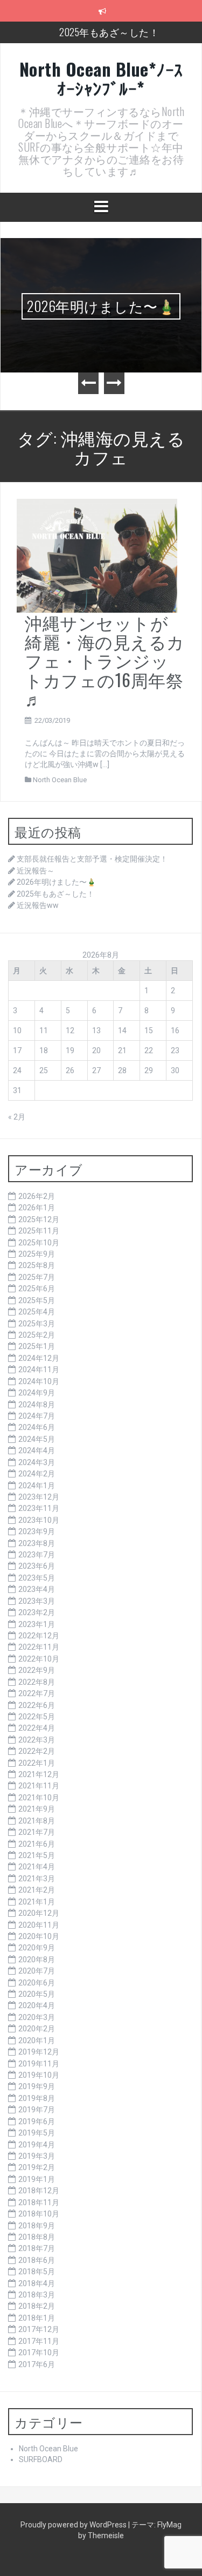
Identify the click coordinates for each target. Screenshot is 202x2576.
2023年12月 (39, 1497)
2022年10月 (39, 1659)
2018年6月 (37, 2260)
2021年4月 (37, 1867)
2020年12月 (39, 1913)
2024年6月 (37, 1427)
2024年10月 (39, 1381)
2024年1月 (37, 1486)
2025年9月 (37, 1254)
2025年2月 (37, 1335)
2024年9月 (37, 1393)
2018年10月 (39, 2214)
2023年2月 (37, 1612)
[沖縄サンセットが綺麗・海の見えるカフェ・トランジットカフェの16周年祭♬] (97, 555)
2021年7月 (37, 1832)
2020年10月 (39, 1936)
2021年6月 (37, 1844)
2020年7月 (37, 1971)
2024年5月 (37, 1439)
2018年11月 (39, 2202)
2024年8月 (37, 1405)
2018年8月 (37, 2237)
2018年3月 (37, 2295)
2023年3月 (37, 1601)
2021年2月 (37, 1890)
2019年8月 (37, 2098)
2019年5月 (37, 2133)
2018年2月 (37, 2306)
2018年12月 (39, 2191)
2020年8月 (37, 1960)
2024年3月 (37, 1462)
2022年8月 (37, 1682)
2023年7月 (37, 1555)
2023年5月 (37, 1578)
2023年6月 (37, 1566)
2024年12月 (39, 1358)
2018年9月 (37, 2226)
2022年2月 (37, 1751)
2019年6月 (37, 2121)
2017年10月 (39, 2353)
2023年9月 (37, 1531)
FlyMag (169, 2525)
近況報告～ (36, 871)
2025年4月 (37, 1312)
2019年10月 (39, 2075)
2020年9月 (37, 1948)
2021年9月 (37, 1809)
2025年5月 (37, 1300)
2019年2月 (37, 2167)
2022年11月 (39, 1647)
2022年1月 (37, 1763)
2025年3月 (37, 1324)
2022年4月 (37, 1728)
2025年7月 (37, 1277)
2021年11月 (39, 1786)
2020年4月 (37, 2005)
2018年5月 (37, 2272)
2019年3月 (37, 2156)
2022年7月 (37, 1693)
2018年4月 (37, 2283)
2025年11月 (39, 1231)
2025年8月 (37, 1265)
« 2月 (17, 1117)
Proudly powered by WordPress (74, 2525)
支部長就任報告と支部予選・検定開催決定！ (92, 859)
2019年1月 (37, 2179)
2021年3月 (37, 1879)
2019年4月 (37, 2145)
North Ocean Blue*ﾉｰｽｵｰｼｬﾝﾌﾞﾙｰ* (101, 78)
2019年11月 (39, 2064)
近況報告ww (38, 905)
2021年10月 (39, 1798)
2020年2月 (37, 2029)
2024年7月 (37, 1416)
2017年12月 (39, 2329)
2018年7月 (37, 2248)
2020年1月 (37, 2041)
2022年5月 (37, 1717)
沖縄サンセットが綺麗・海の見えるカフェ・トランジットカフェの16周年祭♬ (105, 660)
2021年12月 (39, 1774)
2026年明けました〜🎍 (101, 306)
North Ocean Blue (60, 780)
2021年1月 (37, 1902)
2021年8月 (37, 1821)
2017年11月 (39, 2341)
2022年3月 (37, 1740)
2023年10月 (39, 1520)
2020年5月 (37, 1994)
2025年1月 (37, 1346)
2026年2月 (37, 1196)
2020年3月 (37, 2017)
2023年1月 (37, 1624)
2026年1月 (37, 1208)
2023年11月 (39, 1508)
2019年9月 (37, 2086)
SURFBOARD (41, 2459)
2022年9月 (37, 1670)
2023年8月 (37, 1543)
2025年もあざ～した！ (109, 32)
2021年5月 (37, 1855)
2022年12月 (39, 1636)
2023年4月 (37, 1589)
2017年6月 (37, 2364)
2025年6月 (37, 1289)
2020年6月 (37, 1983)
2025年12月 (39, 1219)
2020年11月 (39, 1925)
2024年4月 (37, 1450)
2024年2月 (37, 1474)
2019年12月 (39, 2052)
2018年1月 (37, 2318)
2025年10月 (39, 1243)
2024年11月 (39, 1370)
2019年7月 (37, 2110)
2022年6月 (37, 1705)
